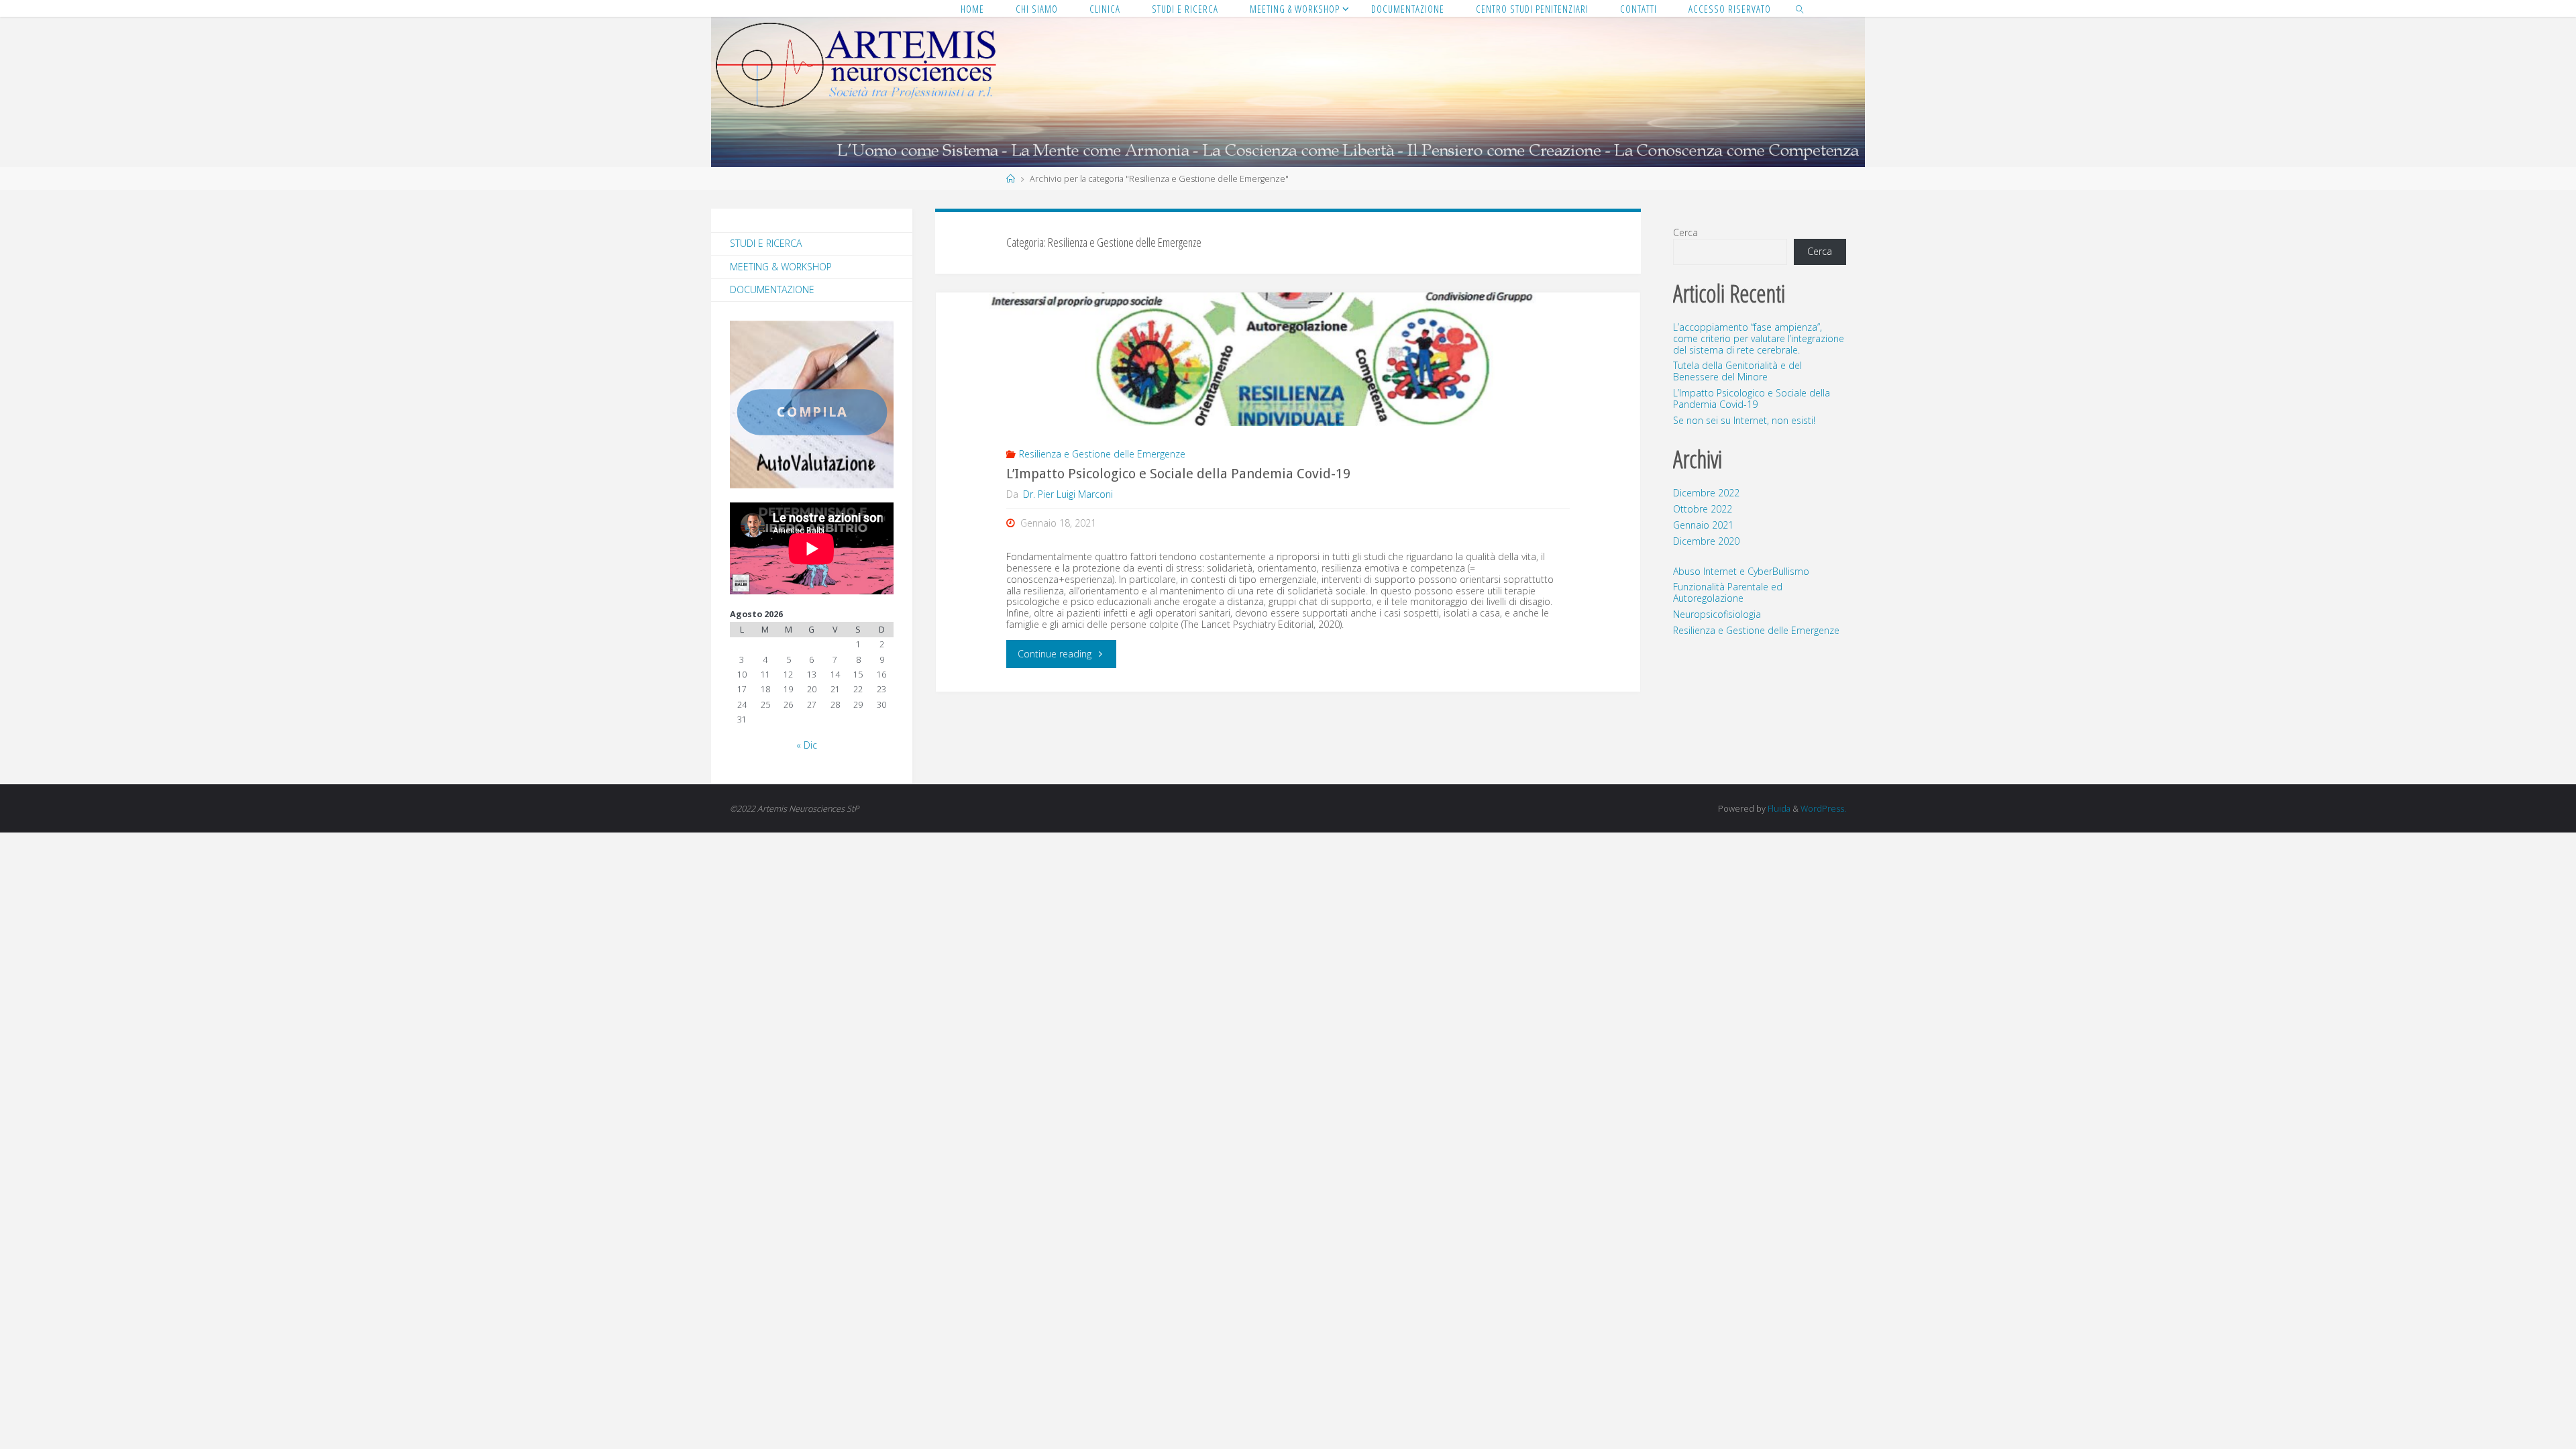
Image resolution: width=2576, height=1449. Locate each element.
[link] (1800, 8)
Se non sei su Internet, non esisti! (1744, 420)
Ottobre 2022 (1703, 509)
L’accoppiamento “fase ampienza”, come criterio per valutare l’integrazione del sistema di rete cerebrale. (1759, 338)
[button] (753, 405)
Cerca (1685, 232)
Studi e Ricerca (766, 243)
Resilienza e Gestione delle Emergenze (1102, 454)
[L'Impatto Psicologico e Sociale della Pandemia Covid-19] (1288, 360)
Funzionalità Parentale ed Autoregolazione (1728, 592)
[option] (812, 405)
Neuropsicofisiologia (1717, 614)
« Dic (807, 745)
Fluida (1778, 809)
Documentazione (772, 289)
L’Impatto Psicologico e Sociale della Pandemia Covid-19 (1178, 474)
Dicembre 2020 (1706, 541)
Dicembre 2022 (1706, 493)
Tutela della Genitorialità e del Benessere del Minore (1737, 371)
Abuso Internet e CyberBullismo (1741, 571)
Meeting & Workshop (781, 267)
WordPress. (1823, 809)
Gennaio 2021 (1703, 525)
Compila (812, 412)
